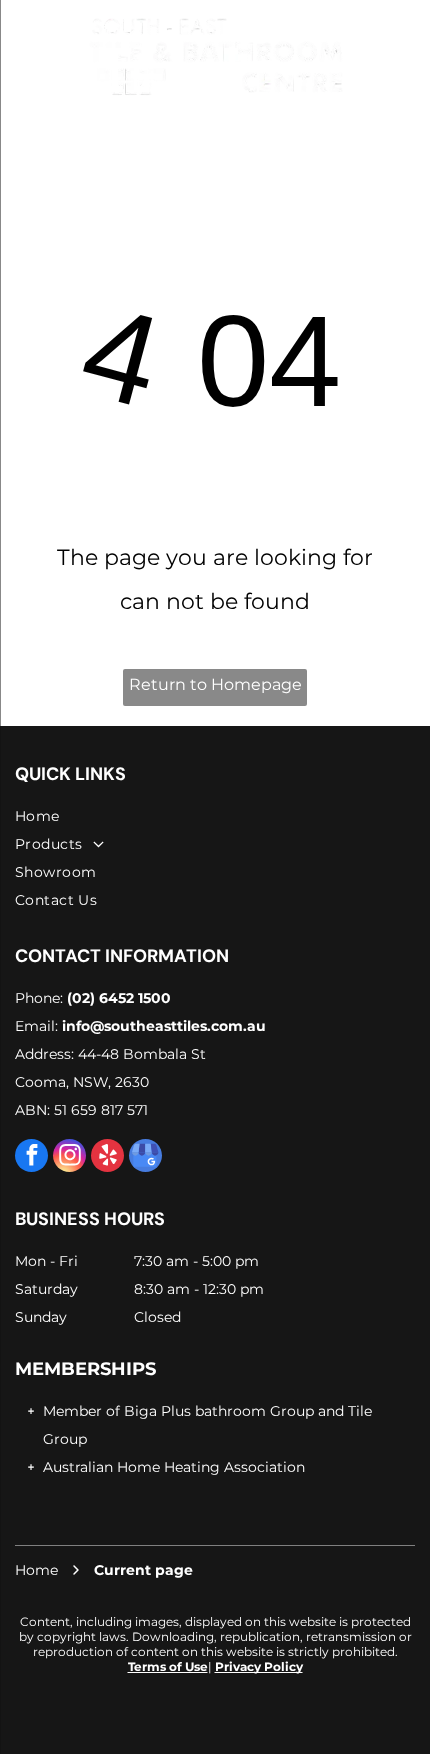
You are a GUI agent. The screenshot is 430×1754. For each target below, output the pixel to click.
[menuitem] (215, 816)
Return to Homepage (215, 684)
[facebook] (31, 1158)
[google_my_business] (145, 1158)
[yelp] (107, 1158)
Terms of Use (168, 1666)
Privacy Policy (259, 1666)
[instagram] (69, 1158)
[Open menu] (22, 55)
